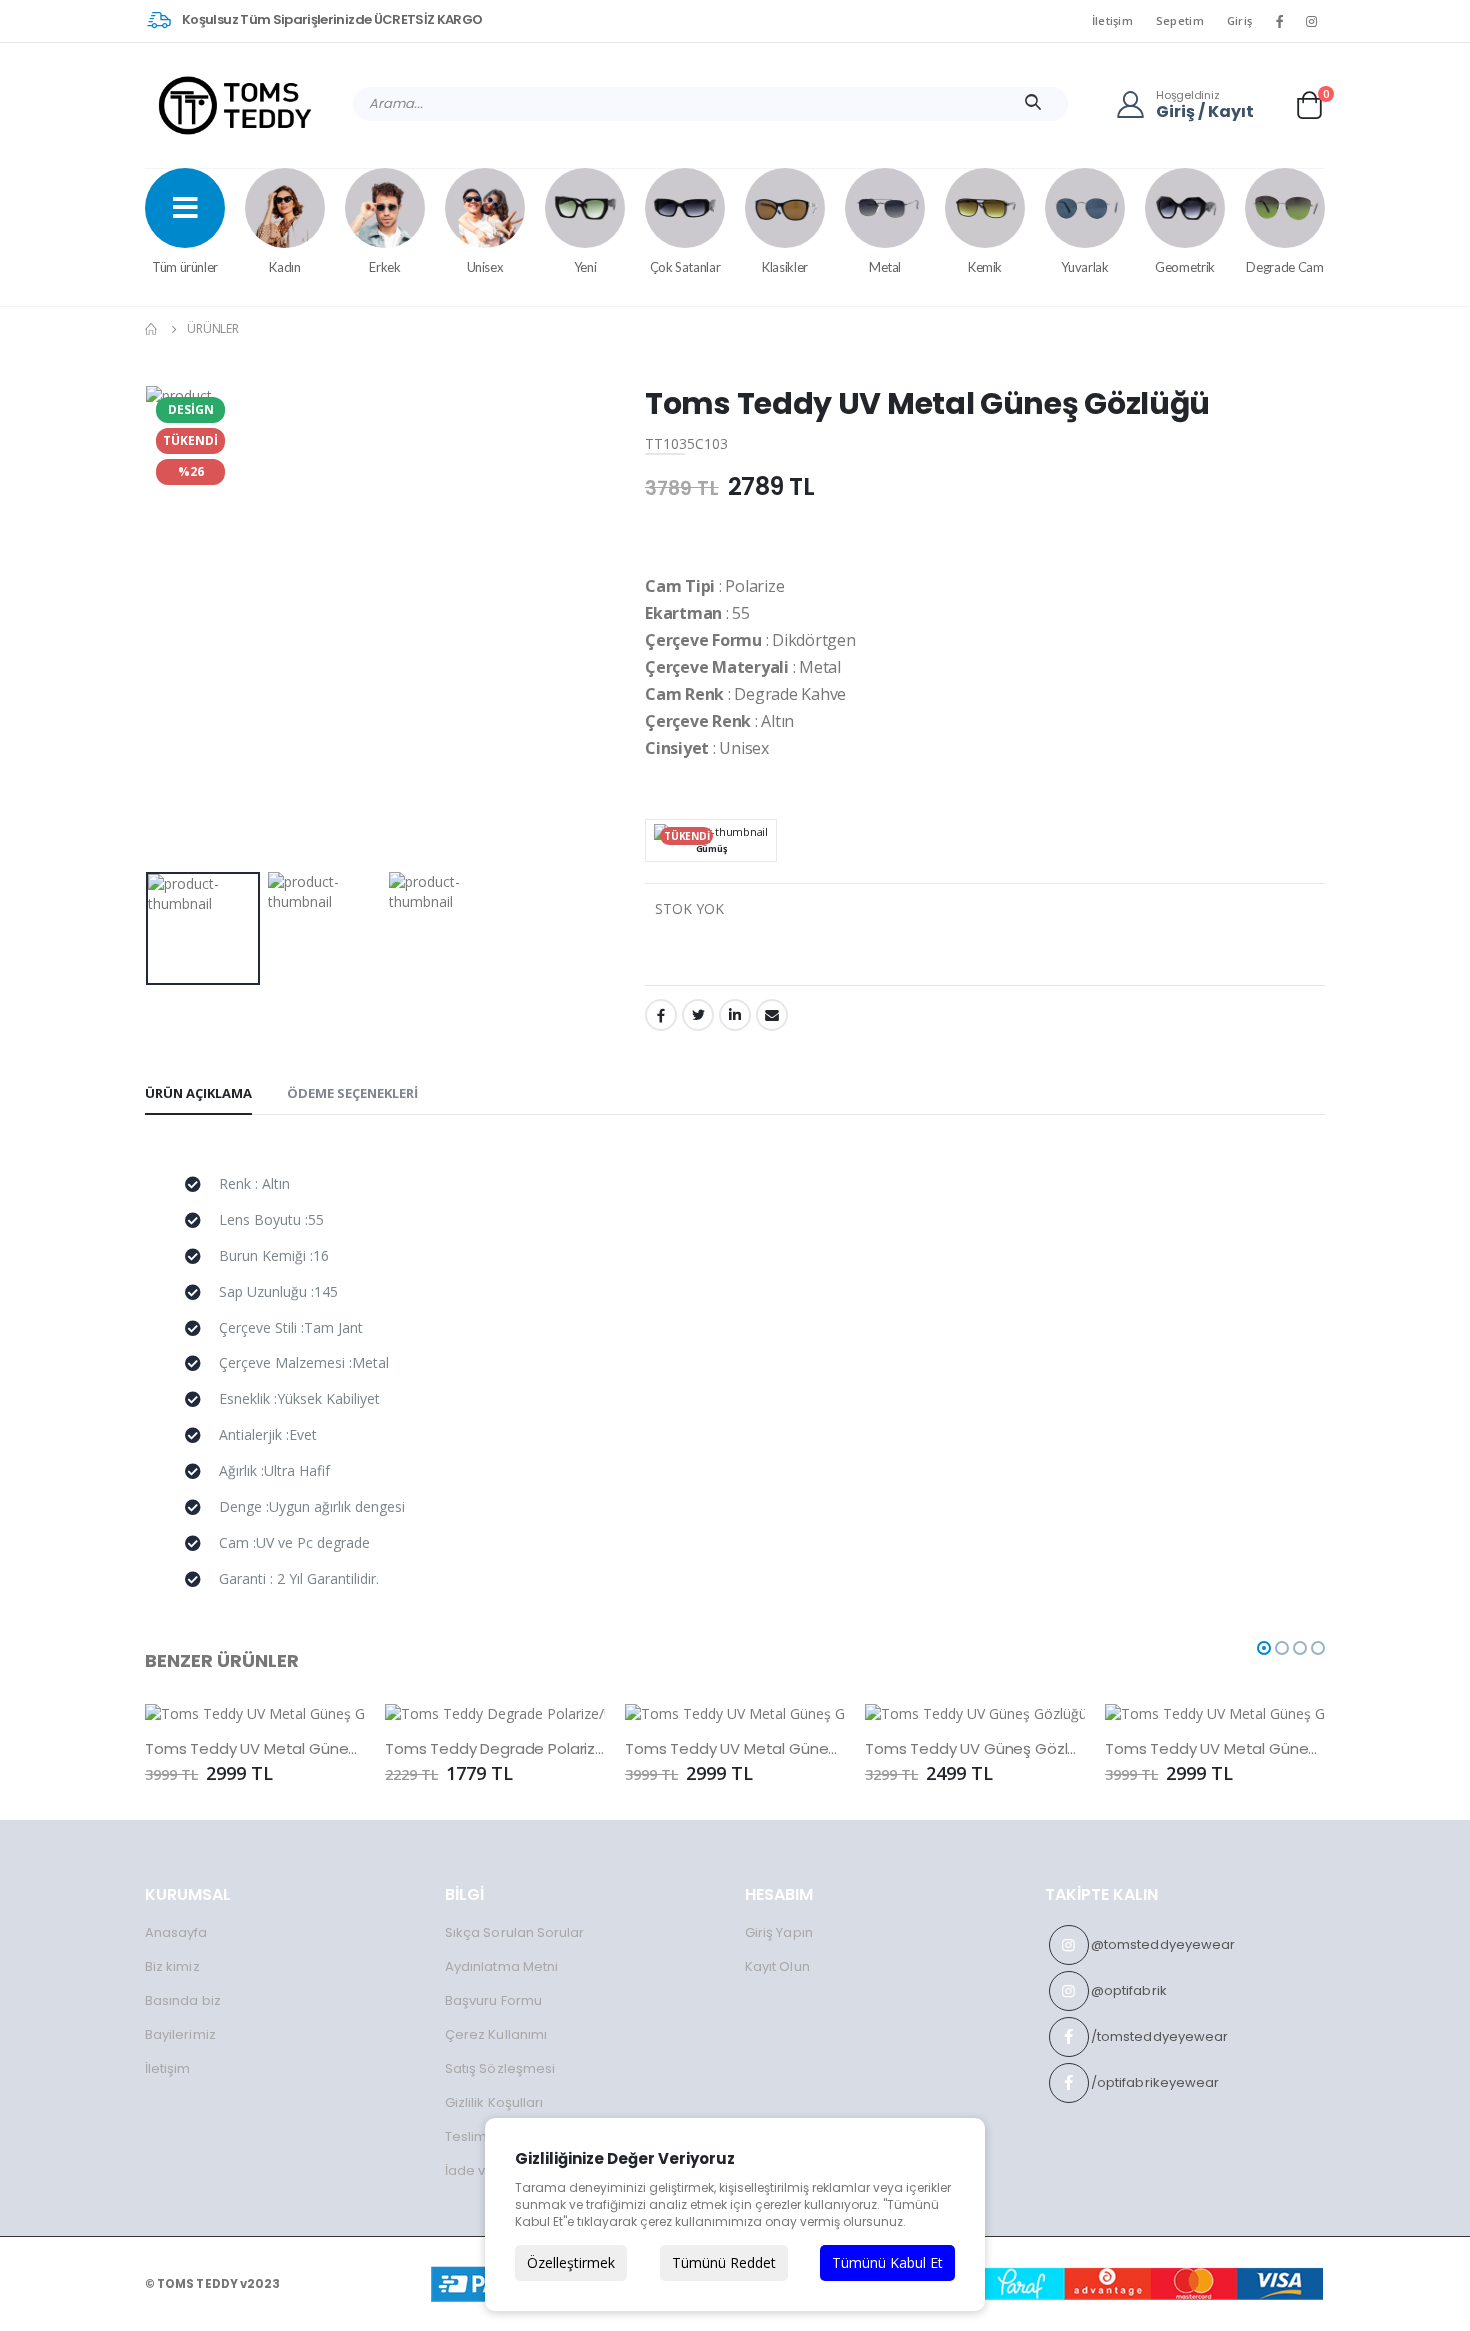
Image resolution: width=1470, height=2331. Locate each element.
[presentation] (176, 624)
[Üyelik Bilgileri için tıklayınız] (1136, 104)
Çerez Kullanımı (496, 2034)
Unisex (485, 267)
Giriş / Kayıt (1205, 112)
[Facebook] (661, 1015)
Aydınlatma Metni (501, 1966)
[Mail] (772, 1015)
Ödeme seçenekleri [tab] (352, 1093)
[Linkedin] (735, 1015)
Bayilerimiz (180, 2034)
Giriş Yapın (779, 1932)
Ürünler (213, 328)
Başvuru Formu (493, 2000)
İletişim (1112, 20)
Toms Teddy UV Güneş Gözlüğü (975, 1749)
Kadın (284, 267)
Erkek (384, 267)
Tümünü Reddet (724, 2262)
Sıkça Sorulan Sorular (514, 1932)
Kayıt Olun (777, 1966)
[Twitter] (698, 1015)
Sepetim (1180, 20)
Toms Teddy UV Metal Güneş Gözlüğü (255, 1749)
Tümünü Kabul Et (887, 2262)
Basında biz (183, 2000)
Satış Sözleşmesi (500, 2068)
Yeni (585, 267)
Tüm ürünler (185, 267)
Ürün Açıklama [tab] (198, 1093)
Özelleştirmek (571, 2262)
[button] (1309, 104)
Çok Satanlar (685, 267)
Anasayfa (176, 1932)
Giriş (1239, 20)
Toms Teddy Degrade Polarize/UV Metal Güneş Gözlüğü (495, 1749)
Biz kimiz (172, 1966)
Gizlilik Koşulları (494, 2102)
